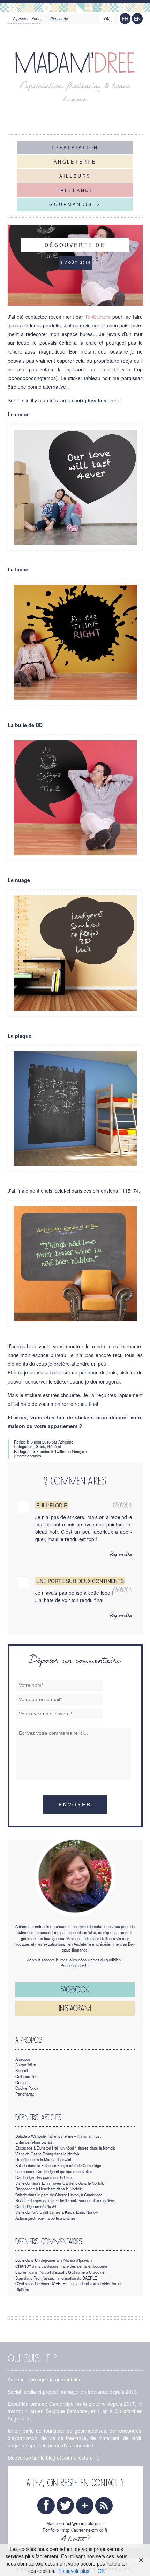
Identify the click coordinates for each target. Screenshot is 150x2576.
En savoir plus (74, 2571)
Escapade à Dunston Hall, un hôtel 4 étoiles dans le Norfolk (65, 2148)
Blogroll (21, 2070)
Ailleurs (75, 176)
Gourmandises (75, 204)
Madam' (75, 63)
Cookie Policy (27, 2088)
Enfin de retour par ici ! (35, 2142)
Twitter (60, 1451)
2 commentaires (28, 1456)
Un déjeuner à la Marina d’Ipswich (44, 2159)
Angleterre (75, 162)
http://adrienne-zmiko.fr (85, 2530)
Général (54, 1446)
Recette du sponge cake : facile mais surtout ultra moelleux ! (66, 2200)
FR (125, 18)
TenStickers (98, 317)
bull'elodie (52, 1505)
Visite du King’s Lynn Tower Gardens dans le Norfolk (60, 2183)
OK (101, 2571)
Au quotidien (26, 2064)
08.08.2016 (123, 1505)
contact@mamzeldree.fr (81, 2523)
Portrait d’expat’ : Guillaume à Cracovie (72, 2272)
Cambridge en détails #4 (36, 2206)
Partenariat (25, 2094)
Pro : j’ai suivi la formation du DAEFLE (65, 2278)
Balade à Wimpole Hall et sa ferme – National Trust (58, 2136)
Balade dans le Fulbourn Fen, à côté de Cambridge (58, 2165)
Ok (107, 19)
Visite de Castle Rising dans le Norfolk (47, 2154)
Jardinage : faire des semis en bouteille (74, 2266)
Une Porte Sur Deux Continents (80, 1581)
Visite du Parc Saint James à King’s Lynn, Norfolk (57, 2212)
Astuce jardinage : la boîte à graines (46, 2218)
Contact (22, 2082)
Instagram (75, 2008)
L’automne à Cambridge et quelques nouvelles (54, 2171)
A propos (21, 18)
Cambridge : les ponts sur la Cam (44, 2177)
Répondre (121, 1555)
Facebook (45, 1451)
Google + (80, 1451)
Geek (40, 1446)
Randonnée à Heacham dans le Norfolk (49, 2189)
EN (137, 18)
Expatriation (75, 147)
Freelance (75, 190)
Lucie (20, 2260)
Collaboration (26, 2076)
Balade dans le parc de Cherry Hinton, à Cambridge (59, 2195)
